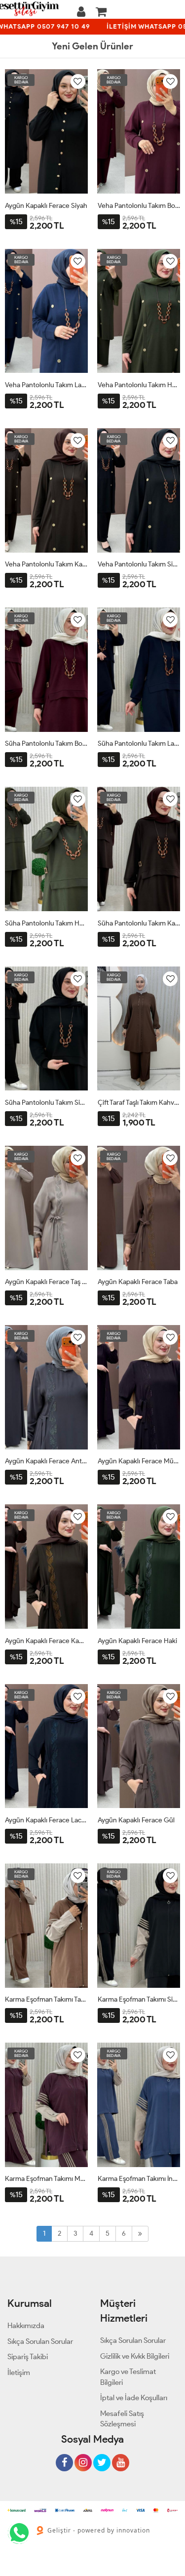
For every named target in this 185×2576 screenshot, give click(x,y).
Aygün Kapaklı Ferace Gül (136, 1820)
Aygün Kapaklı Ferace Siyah (46, 206)
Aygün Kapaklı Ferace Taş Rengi (46, 1282)
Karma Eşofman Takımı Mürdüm (46, 2179)
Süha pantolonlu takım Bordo (46, 744)
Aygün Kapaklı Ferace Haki (137, 1641)
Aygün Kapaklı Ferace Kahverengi (46, 1641)
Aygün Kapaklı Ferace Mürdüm (139, 1461)
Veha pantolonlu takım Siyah (139, 564)
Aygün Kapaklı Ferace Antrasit (46, 1461)
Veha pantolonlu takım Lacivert (46, 385)
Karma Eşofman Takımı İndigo (139, 2179)
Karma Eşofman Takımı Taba (46, 1999)
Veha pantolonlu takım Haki (139, 385)
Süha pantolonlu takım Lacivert (139, 744)
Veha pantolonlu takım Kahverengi (46, 564)
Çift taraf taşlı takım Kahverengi (139, 1103)
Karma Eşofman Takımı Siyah (139, 1999)
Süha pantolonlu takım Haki (46, 923)
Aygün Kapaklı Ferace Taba (138, 1282)
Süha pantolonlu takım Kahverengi (139, 923)
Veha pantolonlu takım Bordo (139, 206)
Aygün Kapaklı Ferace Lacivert (46, 1820)
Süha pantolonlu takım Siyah (46, 1103)
